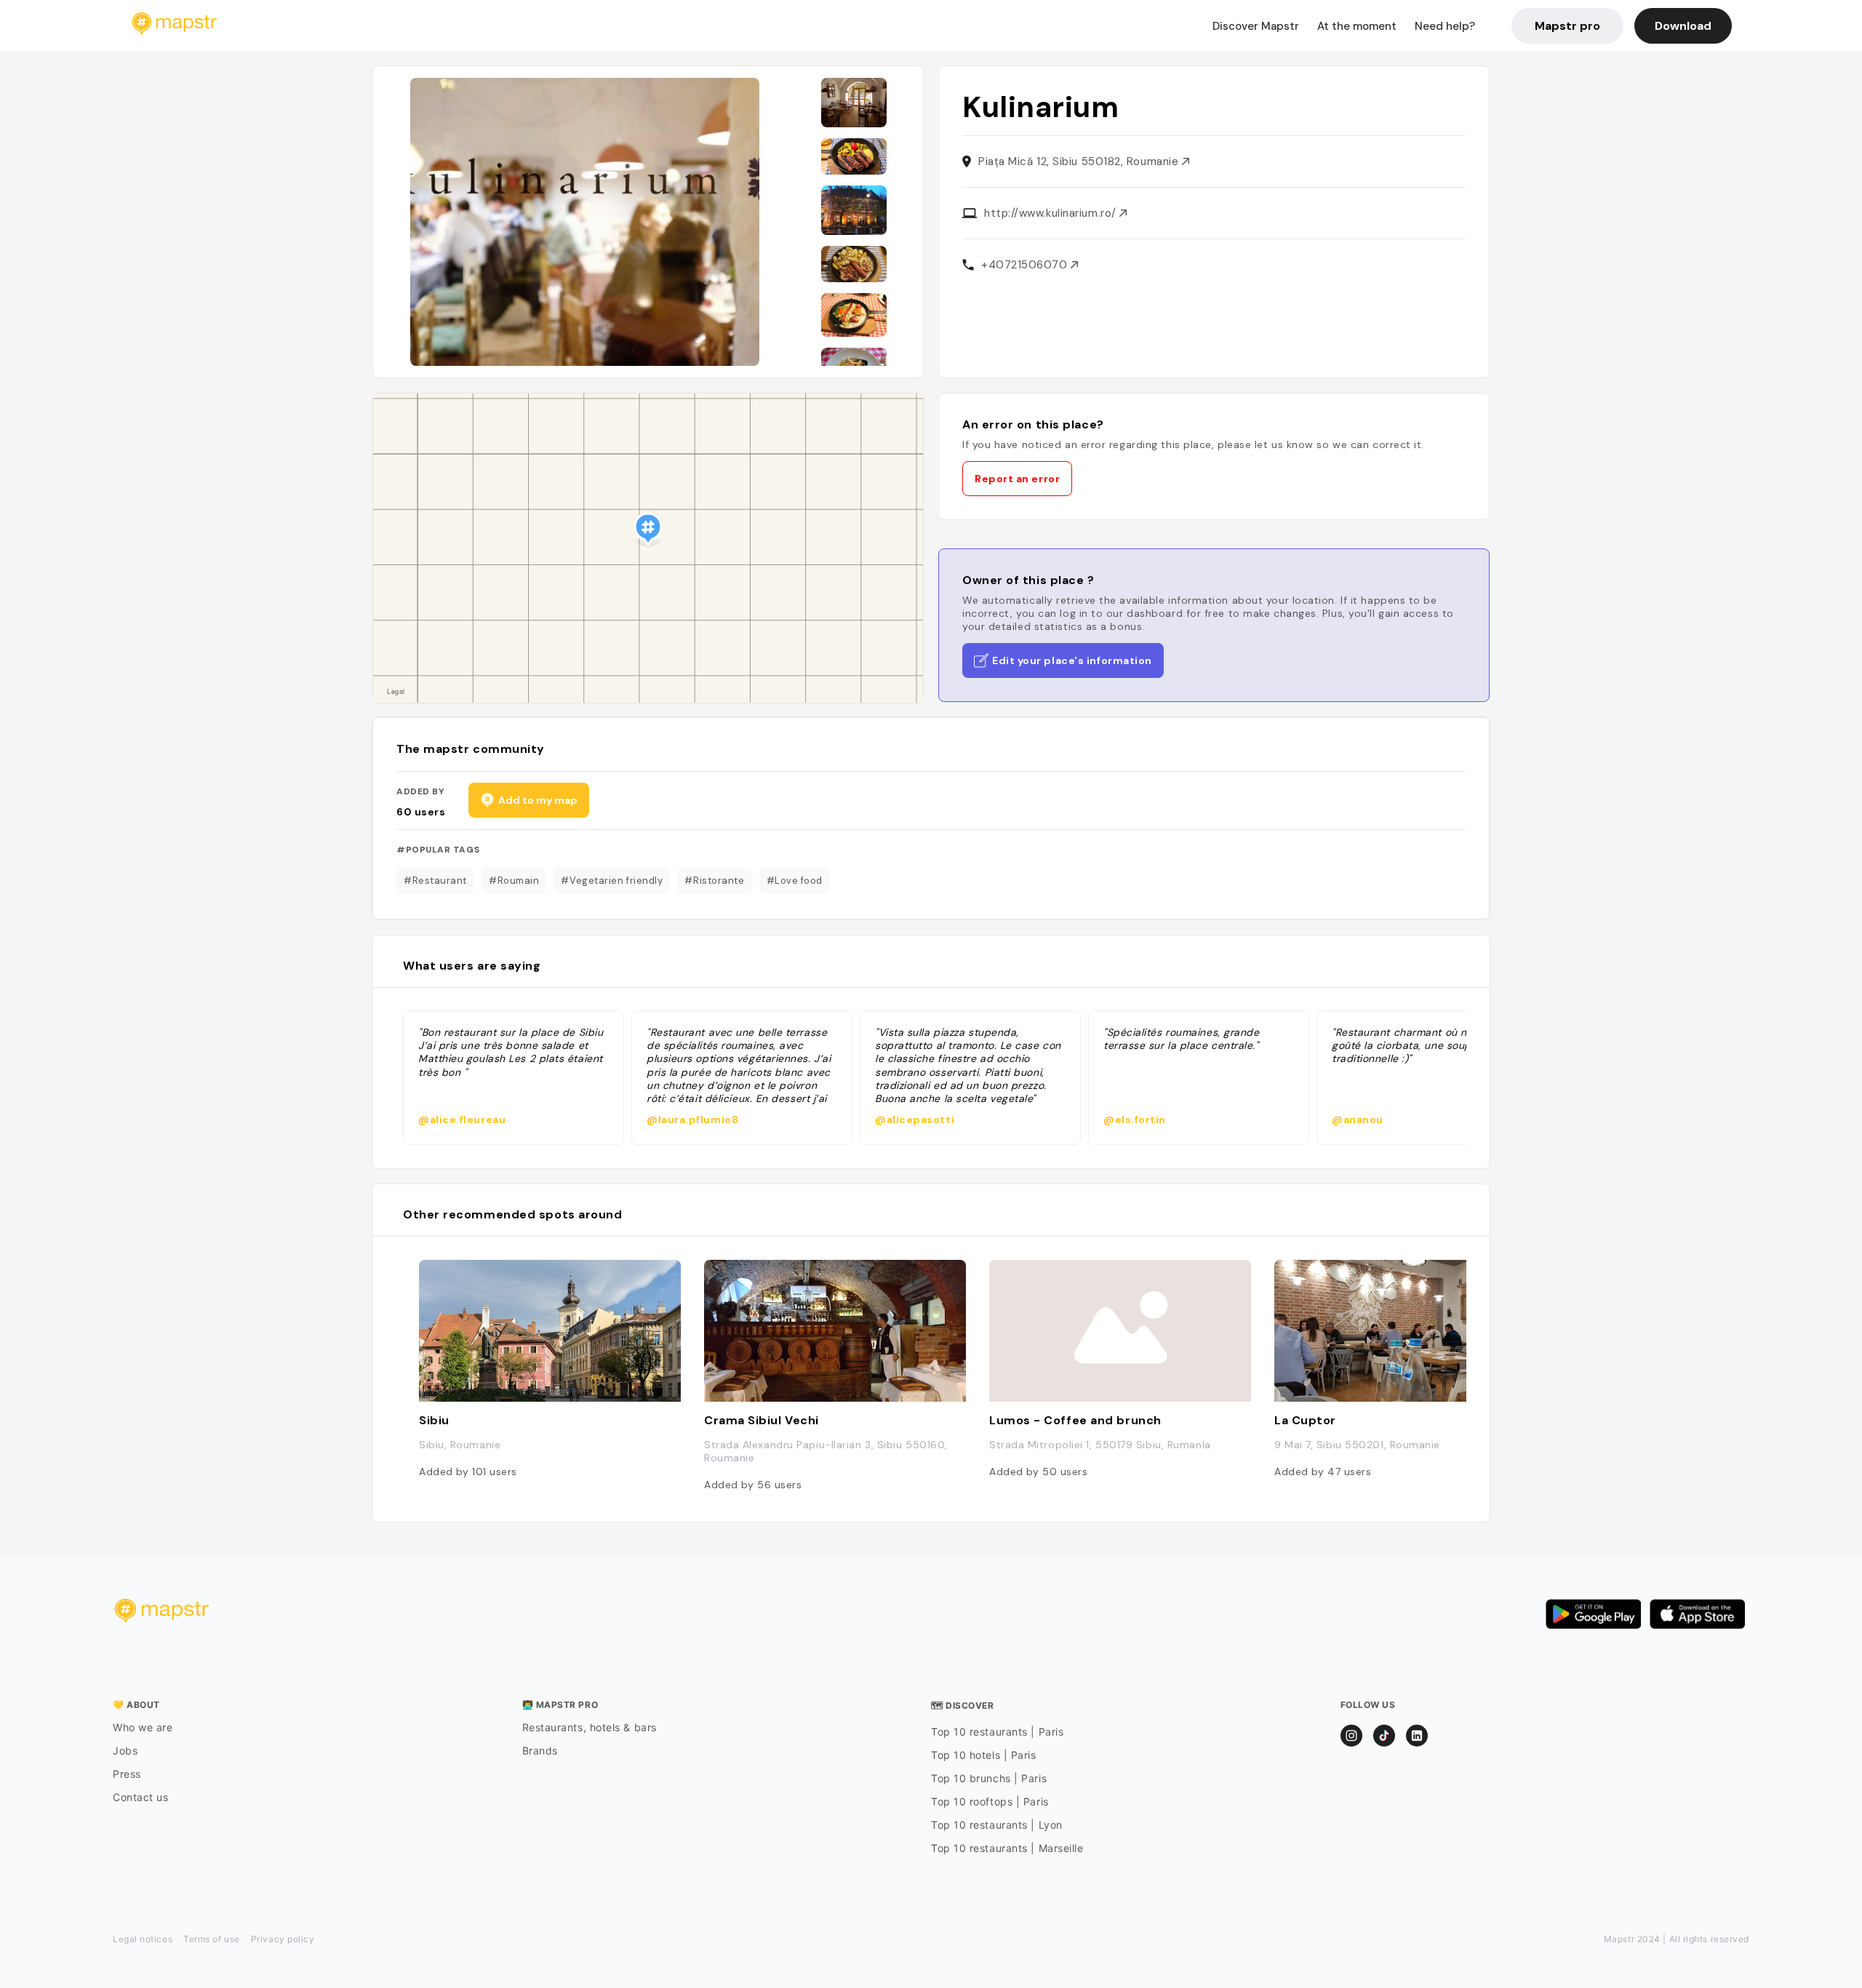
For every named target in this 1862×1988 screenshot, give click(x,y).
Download (1683, 26)
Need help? (1445, 26)
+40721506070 (1026, 265)
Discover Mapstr (1256, 26)
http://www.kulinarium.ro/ (1052, 213)
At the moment (1357, 26)
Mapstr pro (1567, 26)
